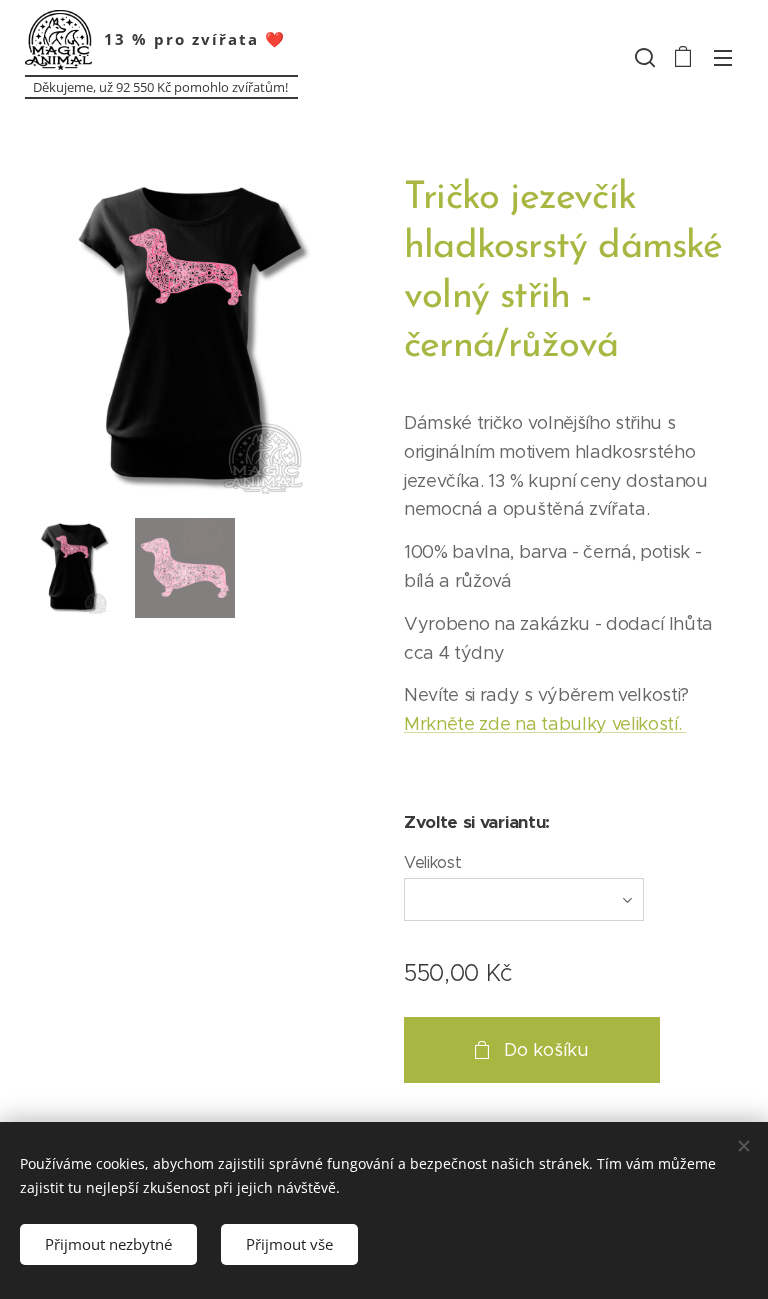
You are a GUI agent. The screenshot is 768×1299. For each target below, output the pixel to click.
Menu (723, 57)
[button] (643, 57)
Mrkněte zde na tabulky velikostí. (545, 724)
